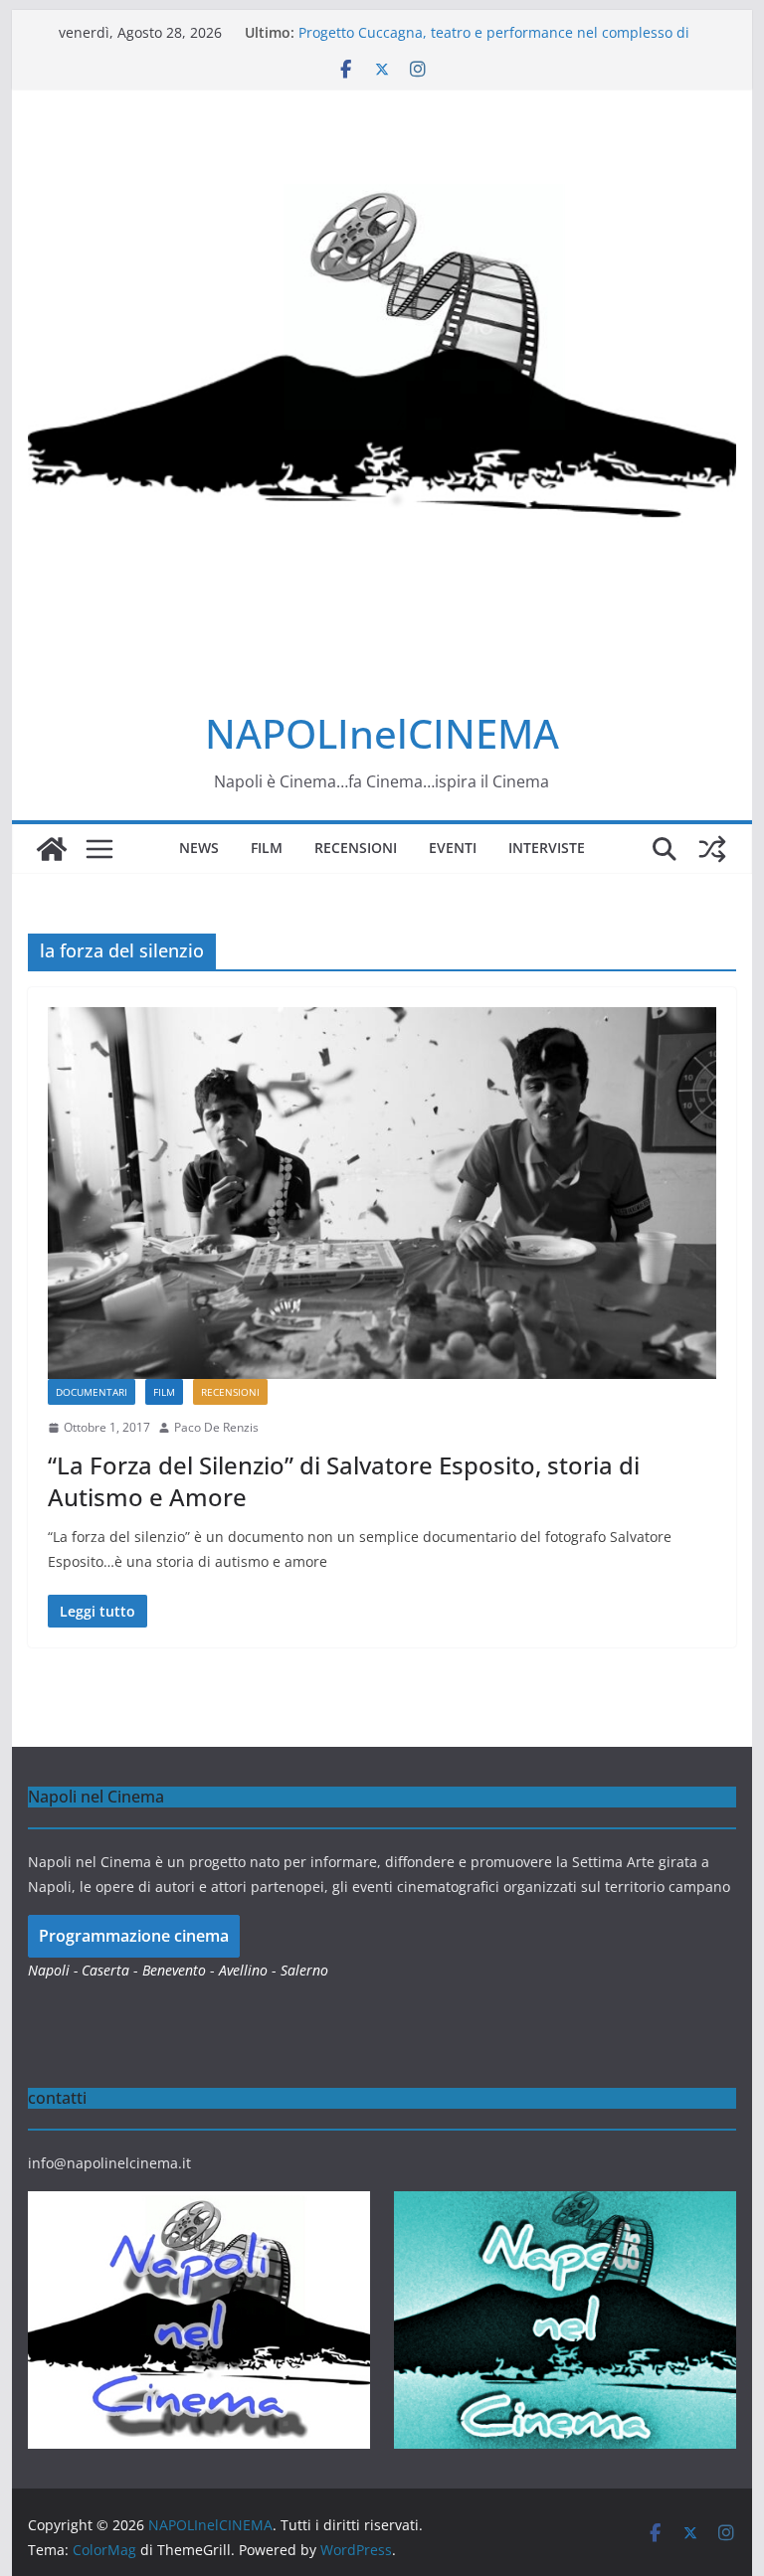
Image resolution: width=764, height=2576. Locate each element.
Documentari (92, 1392)
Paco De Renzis (216, 1427)
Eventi (453, 848)
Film (267, 848)
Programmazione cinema (134, 1936)
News (199, 848)
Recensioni (356, 848)
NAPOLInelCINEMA (382, 733)
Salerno (304, 1970)
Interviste (547, 848)
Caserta (105, 1970)
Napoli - (55, 1970)
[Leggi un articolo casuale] (712, 849)
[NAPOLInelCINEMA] (52, 849)
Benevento (174, 1970)
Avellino (243, 1970)
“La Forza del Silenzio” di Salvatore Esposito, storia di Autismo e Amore (344, 1480)
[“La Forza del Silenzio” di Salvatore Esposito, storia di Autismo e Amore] (382, 1193)
